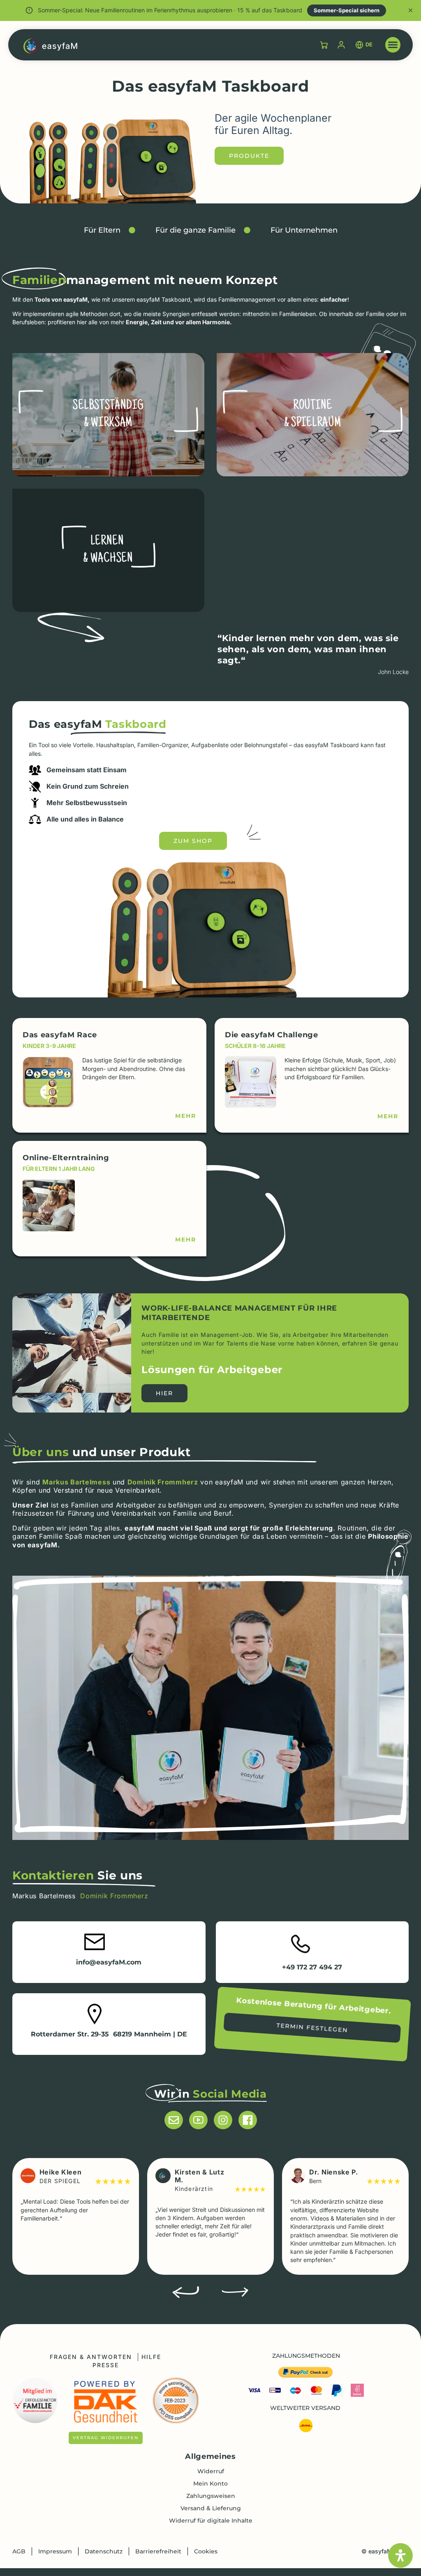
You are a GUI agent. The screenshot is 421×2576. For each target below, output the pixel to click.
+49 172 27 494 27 (312, 1967)
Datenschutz (104, 2551)
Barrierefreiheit (158, 2551)
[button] (393, 45)
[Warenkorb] (324, 45)
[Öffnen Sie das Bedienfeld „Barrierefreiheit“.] (400, 2555)
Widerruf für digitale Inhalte (211, 2521)
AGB (19, 2551)
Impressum (55, 2551)
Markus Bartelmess (76, 1482)
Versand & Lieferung (211, 2508)
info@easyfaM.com (109, 1962)
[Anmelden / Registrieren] (341, 45)
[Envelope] (174, 2120)
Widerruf (211, 2471)
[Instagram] (223, 2120)
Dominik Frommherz (163, 1482)
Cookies (206, 2551)
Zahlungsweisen (211, 2496)
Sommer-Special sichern (347, 10)
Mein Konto (210, 2484)
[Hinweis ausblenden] (411, 10)
